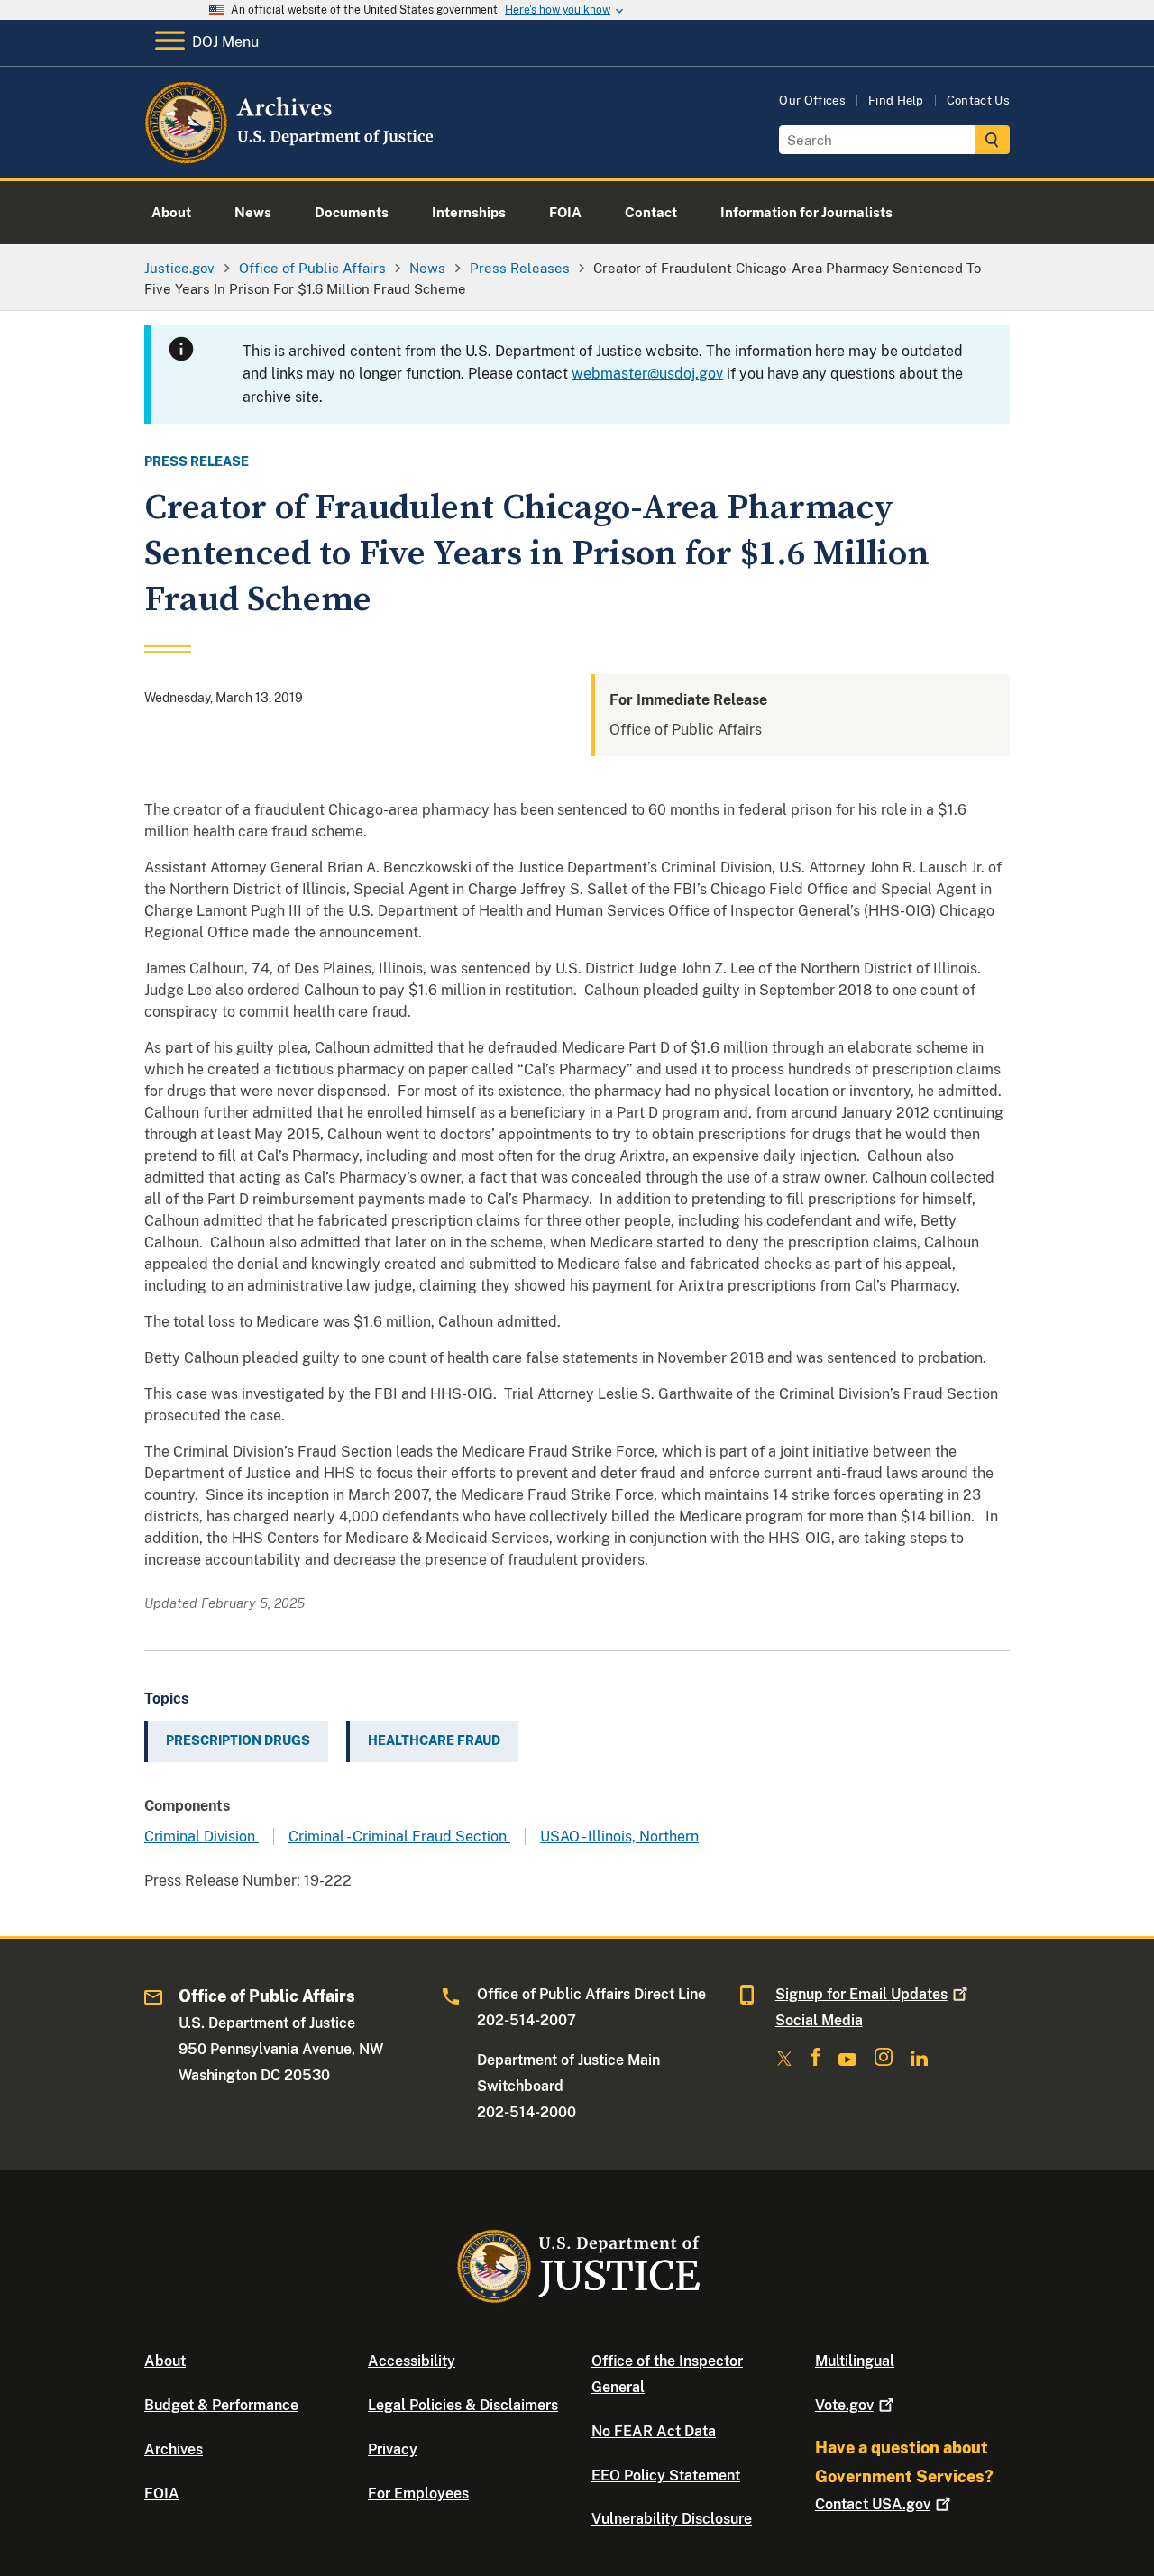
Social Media (819, 2020)
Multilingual (855, 2361)
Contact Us (978, 100)
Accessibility (412, 2361)
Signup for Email (861, 1994)
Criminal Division (201, 1836)
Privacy (393, 2449)
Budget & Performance (221, 2405)
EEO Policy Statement (666, 2476)
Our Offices (812, 100)
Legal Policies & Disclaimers (463, 2405)
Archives (174, 2449)
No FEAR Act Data (654, 2431)
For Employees (418, 2494)
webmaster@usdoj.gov (647, 374)
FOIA (162, 2494)
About (165, 2361)
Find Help (896, 100)
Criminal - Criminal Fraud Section (399, 1836)
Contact (873, 2504)
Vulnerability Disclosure (672, 2519)
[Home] (291, 157)
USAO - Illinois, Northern (619, 1836)
